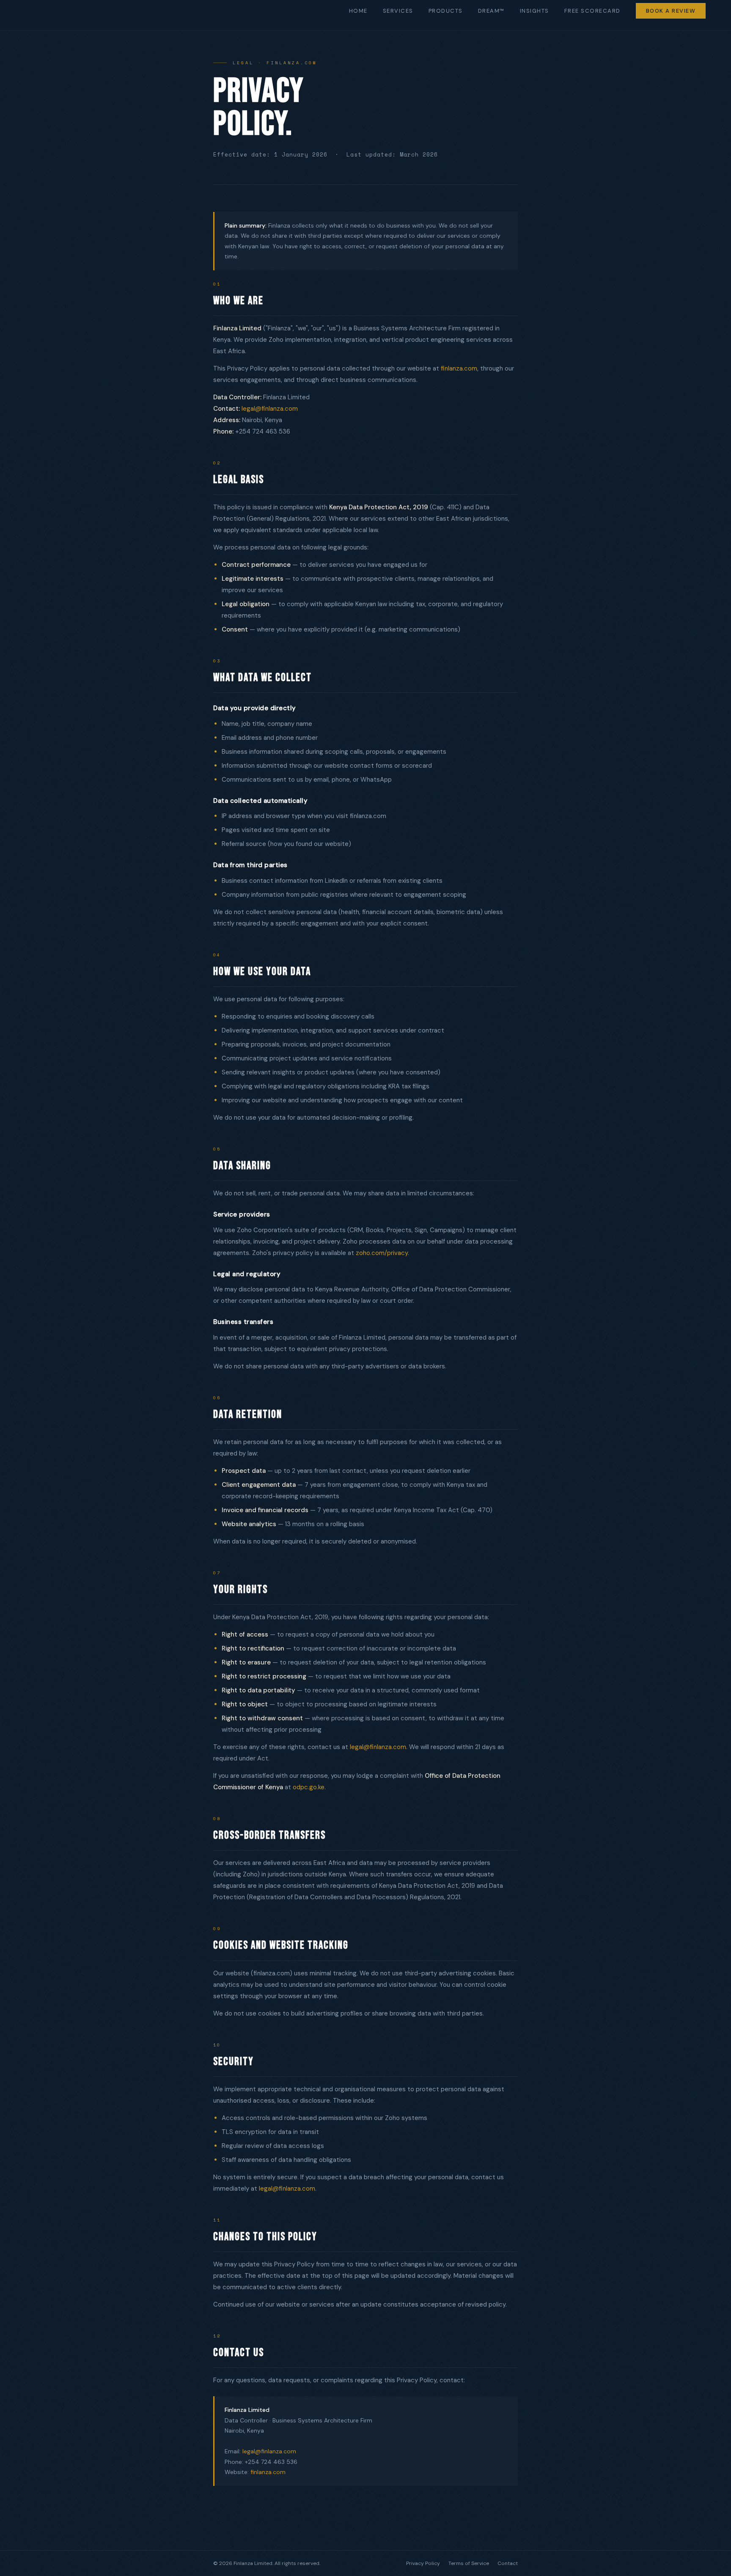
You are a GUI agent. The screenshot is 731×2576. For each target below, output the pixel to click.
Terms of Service (469, 2563)
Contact (508, 2563)
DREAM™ (491, 11)
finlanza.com (459, 368)
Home (358, 11)
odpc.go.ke (309, 1787)
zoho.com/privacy (382, 1253)
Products (446, 11)
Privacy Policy (423, 2563)
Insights (535, 11)
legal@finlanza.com (270, 409)
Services (398, 11)
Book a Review (671, 11)
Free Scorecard (592, 11)
